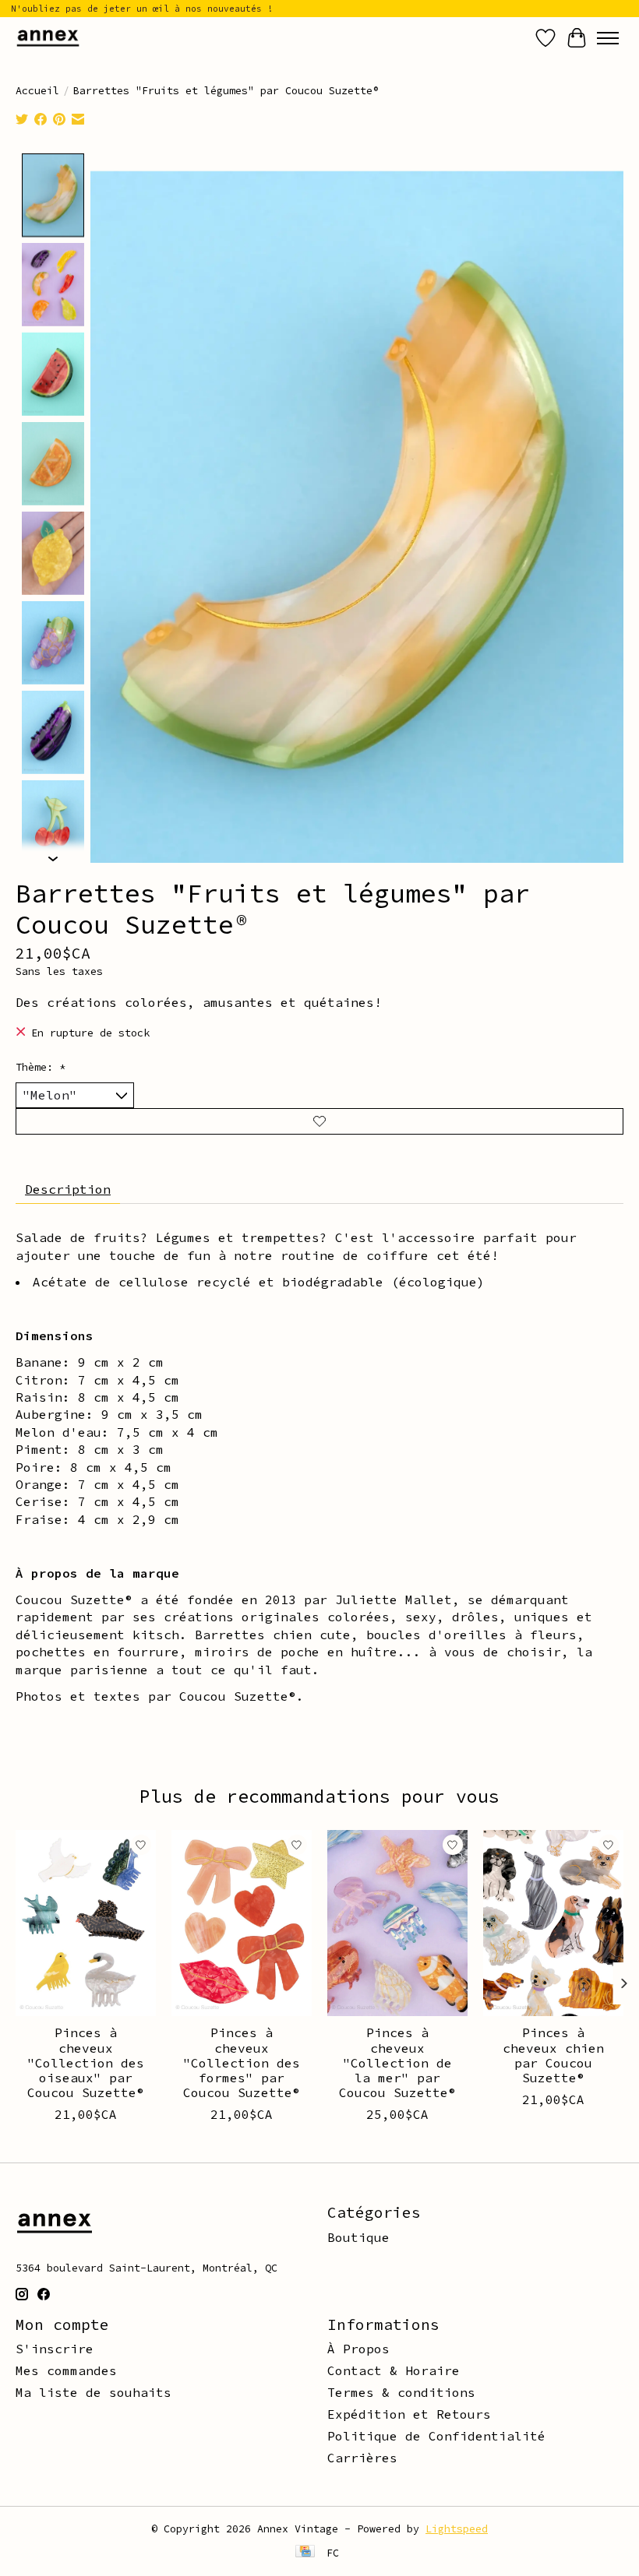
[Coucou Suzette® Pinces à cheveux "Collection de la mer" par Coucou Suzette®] (397, 1923)
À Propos (358, 2349)
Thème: (41, 1067)
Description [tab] (68, 1189)
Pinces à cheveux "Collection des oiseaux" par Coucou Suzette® (86, 2062)
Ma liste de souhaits (94, 2392)
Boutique (358, 2237)
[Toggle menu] (608, 38)
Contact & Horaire (394, 2370)
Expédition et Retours (409, 2414)
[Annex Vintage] (48, 38)
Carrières (362, 2458)
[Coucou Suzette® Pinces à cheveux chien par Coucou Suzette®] (553, 1923)
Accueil (37, 91)
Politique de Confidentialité (436, 2436)
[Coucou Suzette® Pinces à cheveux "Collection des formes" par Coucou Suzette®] (242, 1923)
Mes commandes (66, 2370)
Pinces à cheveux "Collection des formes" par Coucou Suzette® (242, 2062)
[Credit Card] (305, 2553)
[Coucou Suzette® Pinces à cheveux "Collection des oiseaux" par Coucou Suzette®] (86, 1923)
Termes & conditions (401, 2392)
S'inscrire (55, 2349)
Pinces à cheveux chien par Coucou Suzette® (553, 2055)
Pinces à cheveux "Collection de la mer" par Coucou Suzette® (397, 2062)
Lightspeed (457, 2529)
